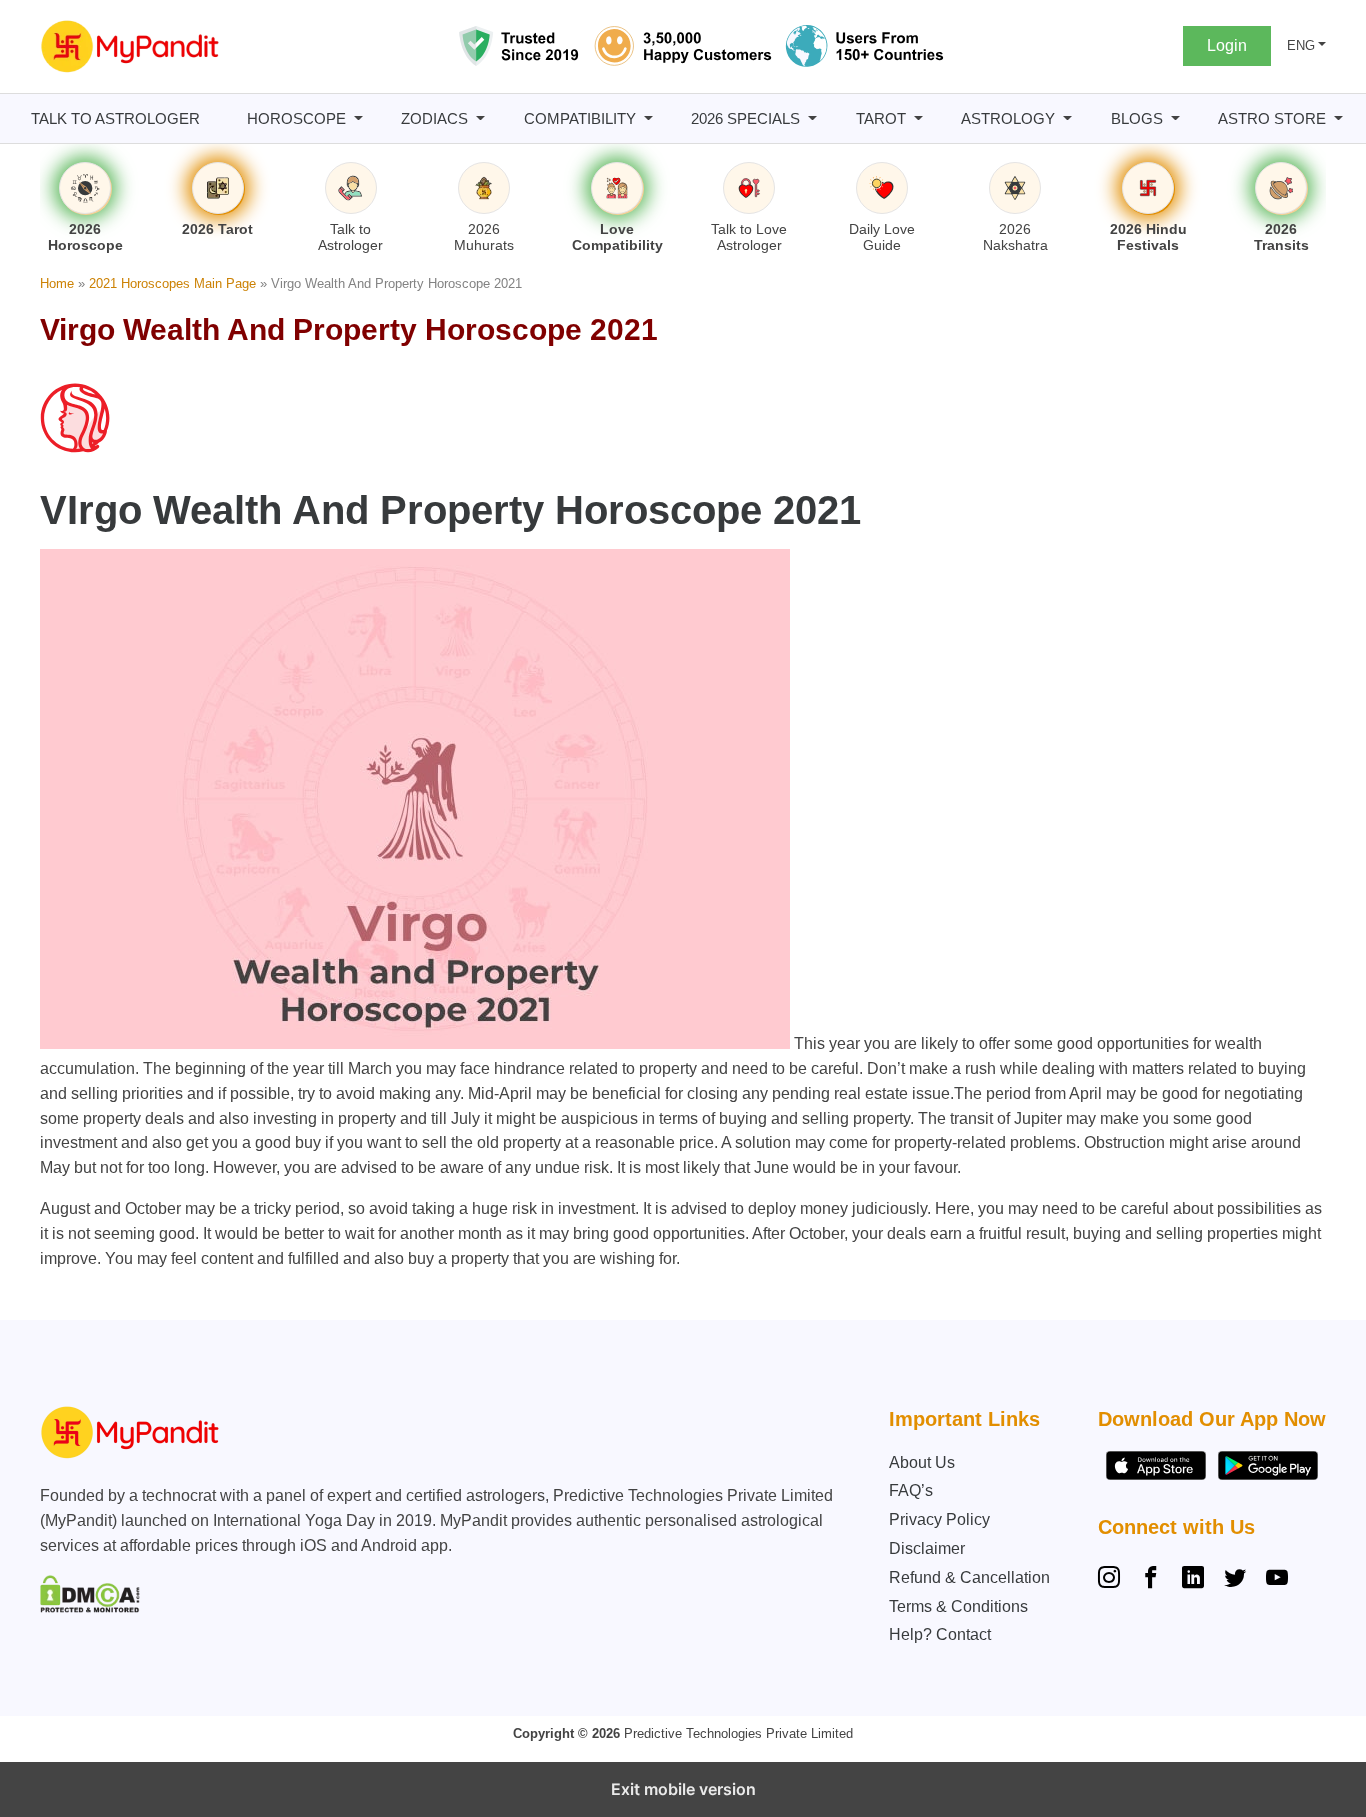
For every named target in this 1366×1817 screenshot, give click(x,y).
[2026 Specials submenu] (812, 118)
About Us (922, 1462)
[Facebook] (1151, 1580)
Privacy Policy (939, 1519)
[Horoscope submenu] (358, 118)
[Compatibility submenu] (648, 118)
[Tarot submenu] (918, 118)
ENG (1301, 45)
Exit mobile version (683, 1789)
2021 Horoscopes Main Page (172, 283)
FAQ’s (911, 1490)
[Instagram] (1113, 1580)
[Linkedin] (1193, 1580)
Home (57, 283)
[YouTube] (1277, 1580)
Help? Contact (940, 1634)
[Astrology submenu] (1067, 118)
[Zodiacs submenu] (480, 118)
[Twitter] (1235, 1580)
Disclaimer (927, 1548)
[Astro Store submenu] (1338, 118)
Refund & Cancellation (969, 1577)
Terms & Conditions (958, 1606)
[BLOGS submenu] (1175, 118)
